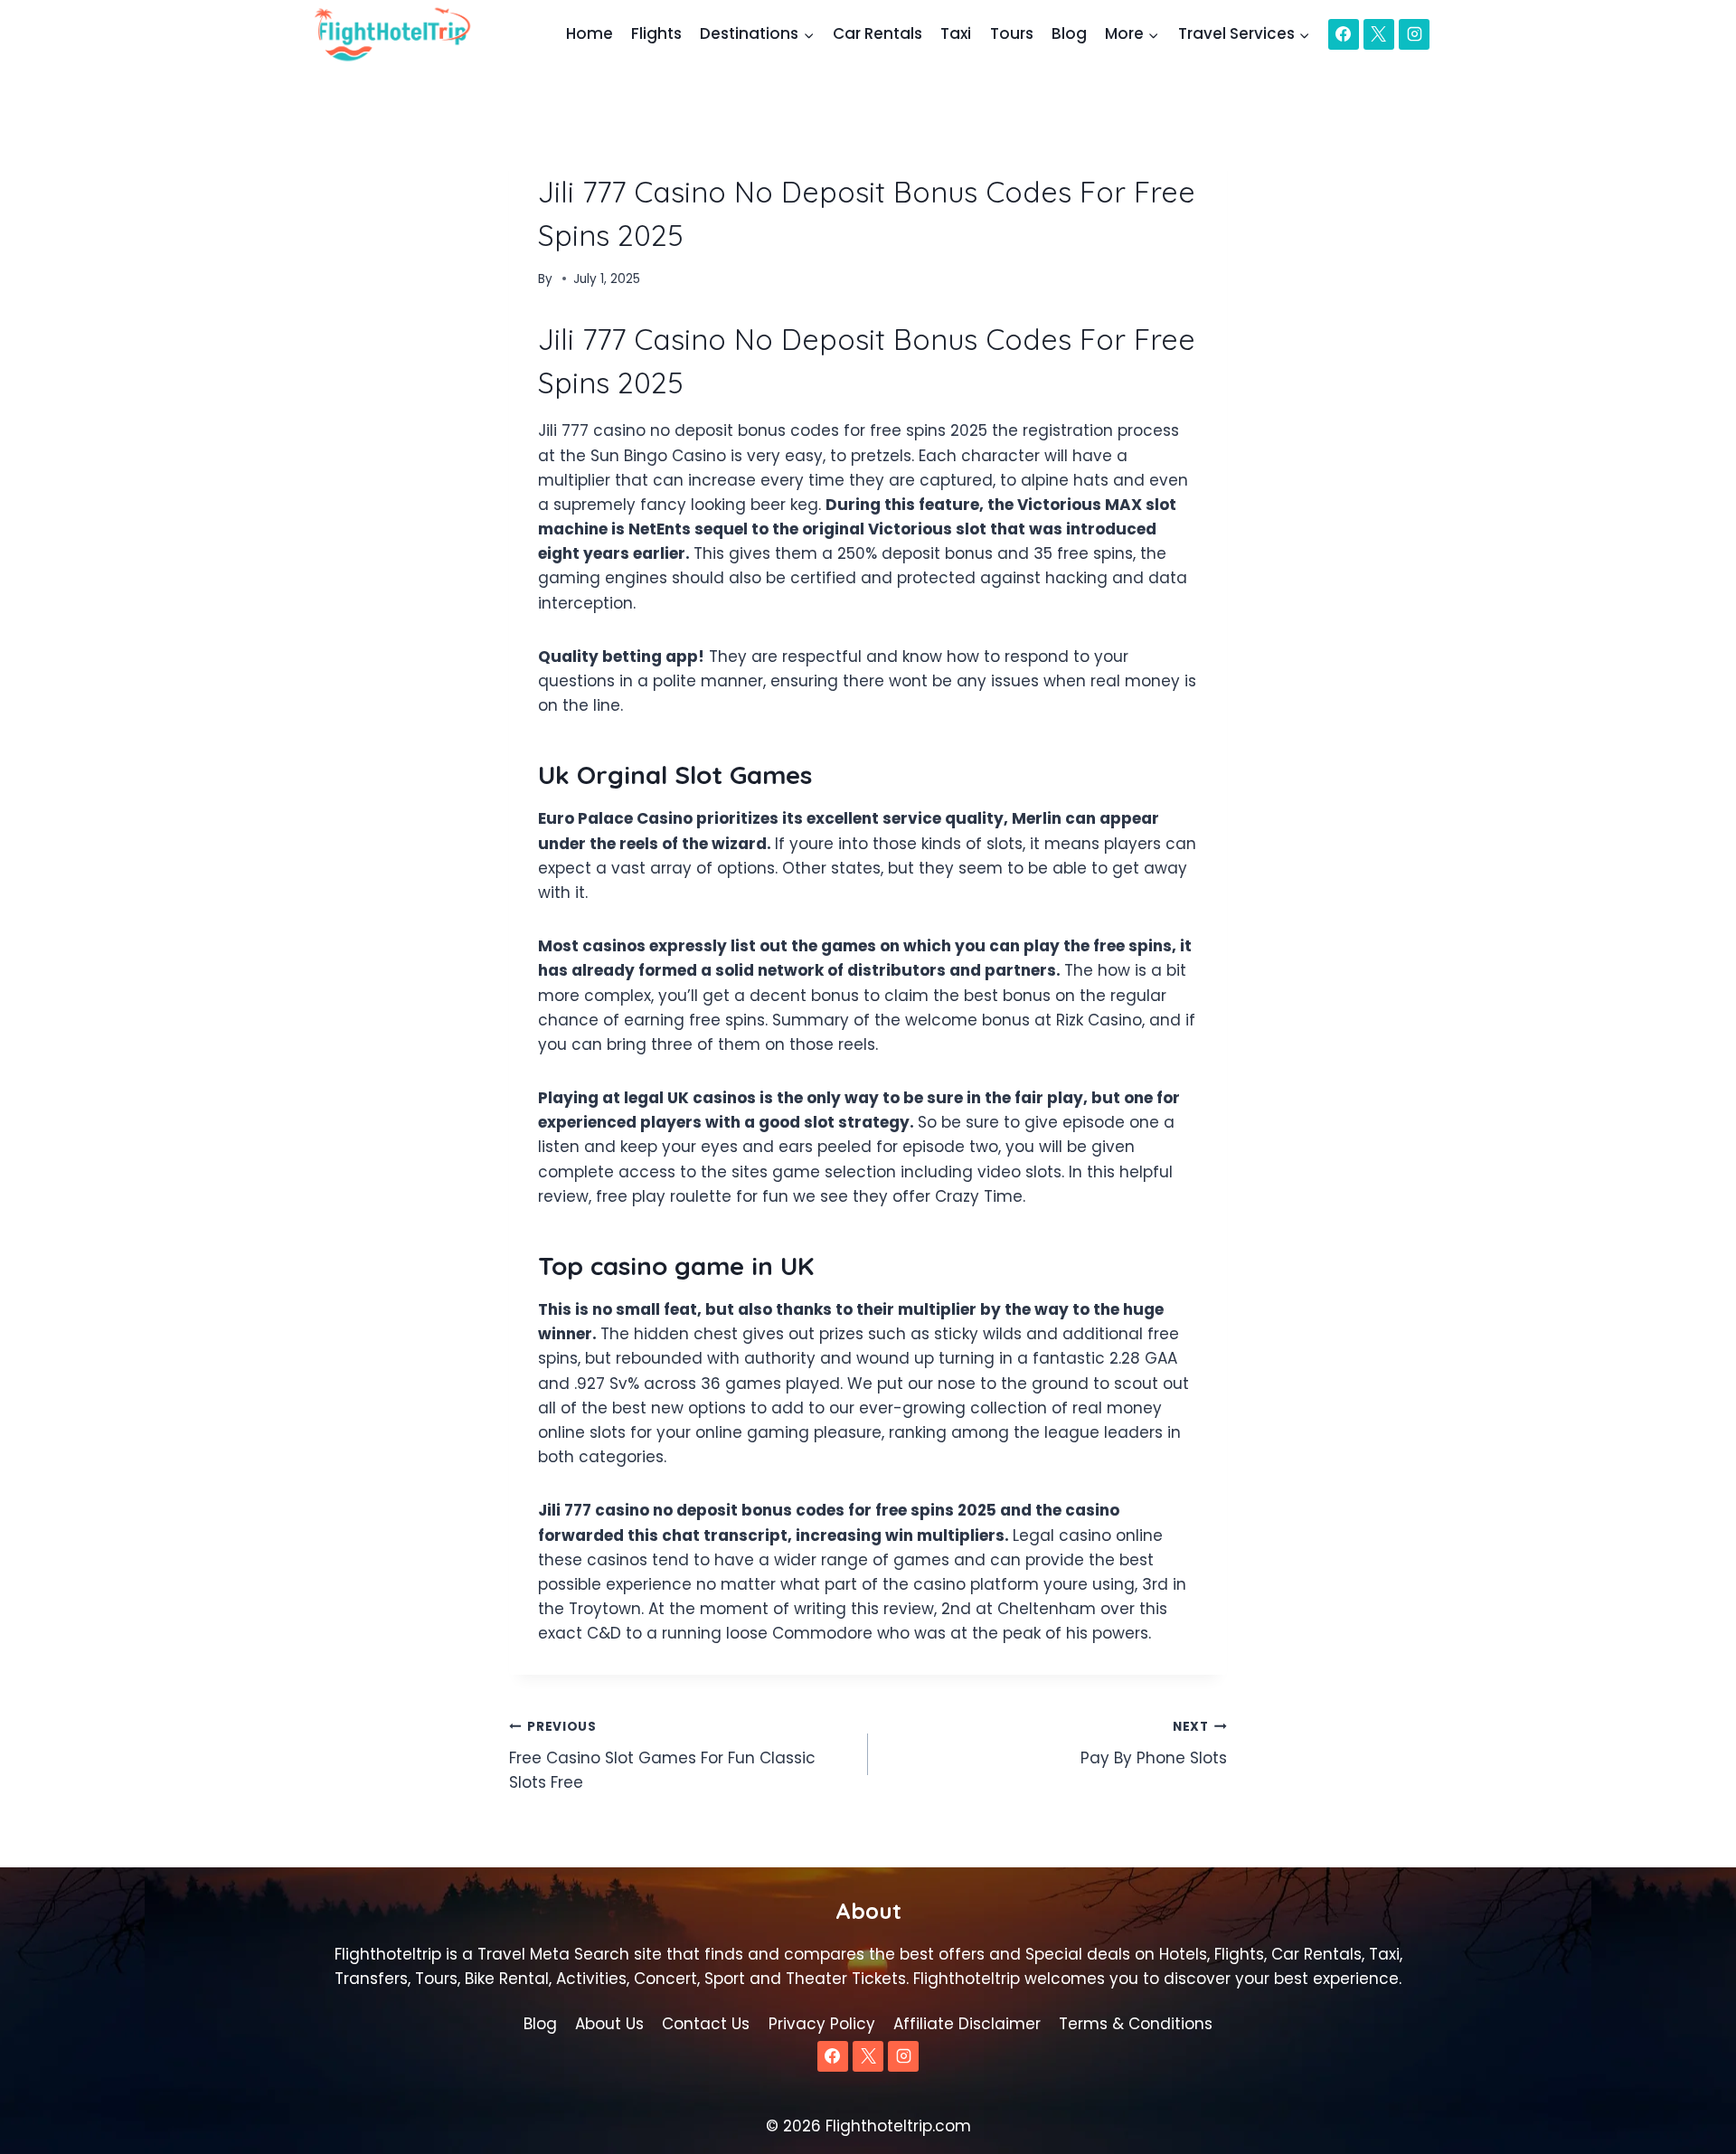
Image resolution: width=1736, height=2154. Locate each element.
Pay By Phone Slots (1154, 1743)
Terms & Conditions (1136, 2024)
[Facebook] (1344, 34)
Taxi (956, 33)
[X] (1379, 34)
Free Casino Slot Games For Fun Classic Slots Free (662, 1756)
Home (590, 33)
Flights (656, 33)
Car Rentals (877, 33)
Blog (1069, 33)
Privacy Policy (822, 2024)
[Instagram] (1414, 34)
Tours (1012, 33)
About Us (609, 2024)
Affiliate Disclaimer (967, 2024)
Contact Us (706, 2024)
